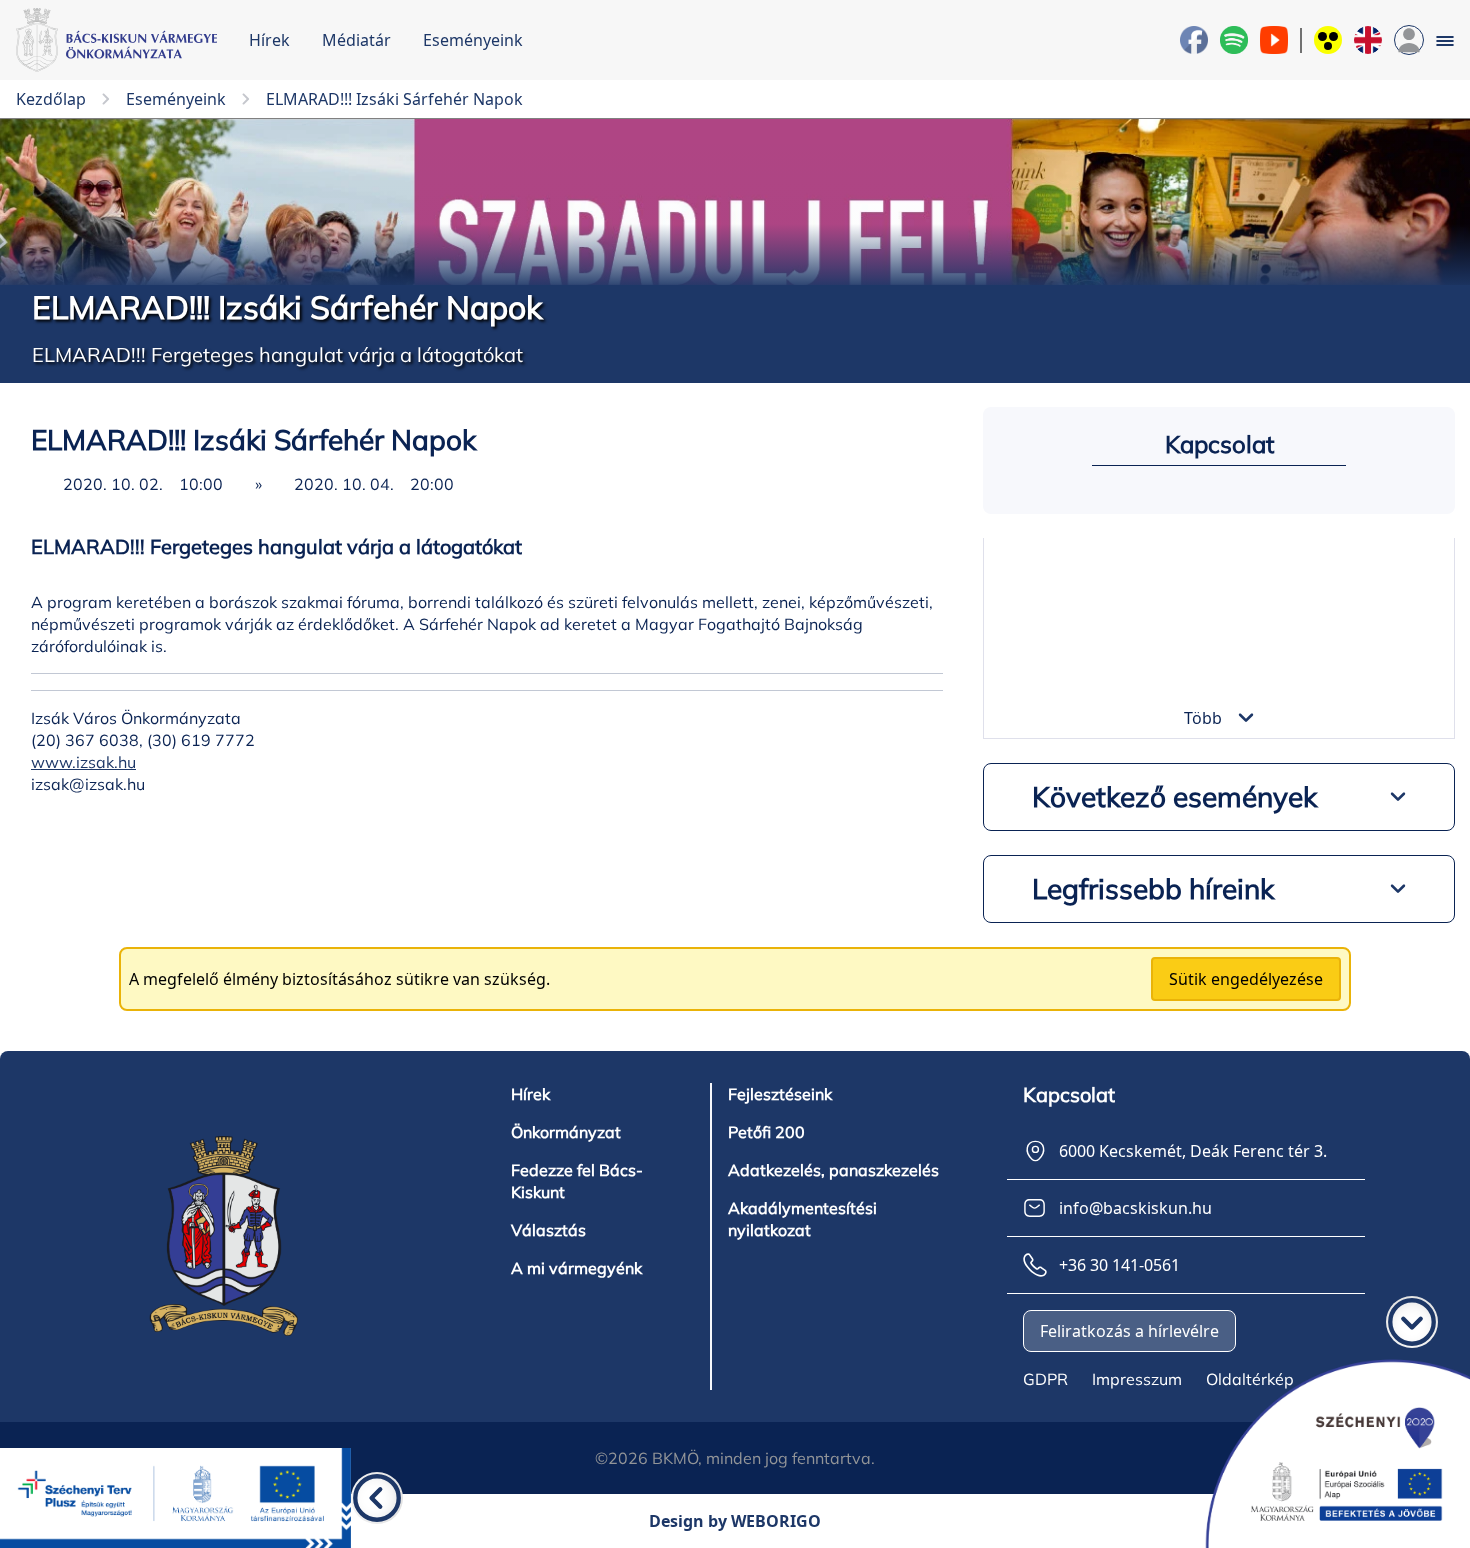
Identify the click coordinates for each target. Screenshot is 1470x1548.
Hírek (269, 40)
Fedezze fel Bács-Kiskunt (577, 1181)
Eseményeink (473, 40)
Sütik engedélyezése (1246, 979)
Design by (735, 1521)
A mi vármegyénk (576, 1268)
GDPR (1045, 1379)
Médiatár (356, 40)
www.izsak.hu (83, 762)
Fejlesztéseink (780, 1094)
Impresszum (1137, 1379)
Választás (548, 1230)
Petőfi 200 (766, 1132)
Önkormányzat (566, 1132)
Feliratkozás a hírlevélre (1129, 1331)
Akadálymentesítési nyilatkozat (802, 1219)
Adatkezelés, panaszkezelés (833, 1170)
